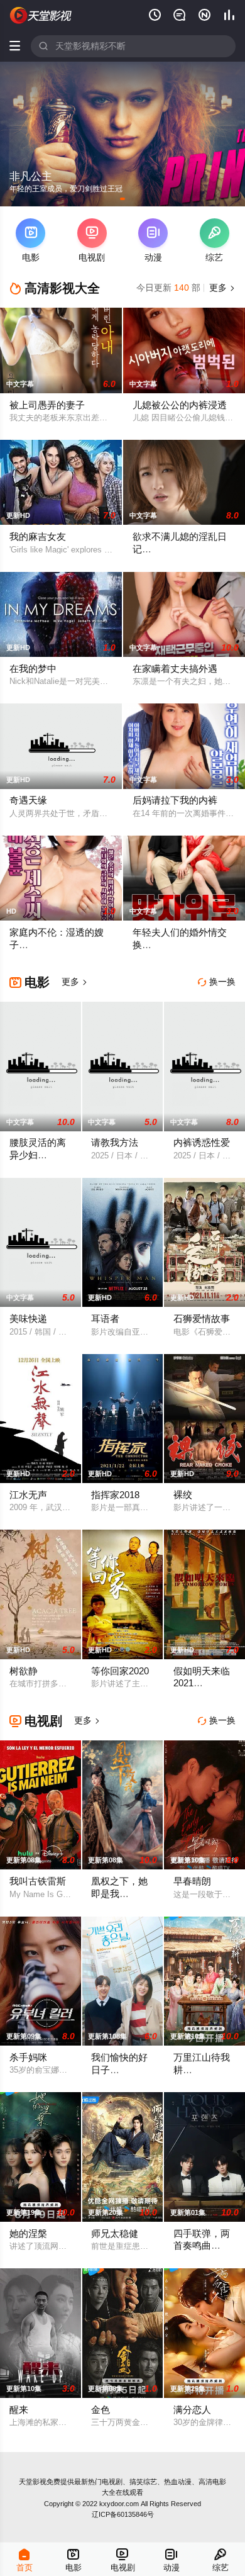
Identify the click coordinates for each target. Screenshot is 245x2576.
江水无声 (28, 1495)
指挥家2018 (115, 1495)
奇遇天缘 (28, 800)
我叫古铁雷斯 (38, 1881)
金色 (101, 2410)
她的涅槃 (28, 2234)
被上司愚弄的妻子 (47, 405)
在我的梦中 (33, 669)
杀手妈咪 (28, 2058)
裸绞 (183, 1495)
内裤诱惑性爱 (202, 1143)
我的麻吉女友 (38, 537)
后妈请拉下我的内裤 (175, 800)
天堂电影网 (41, 15)
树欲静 (24, 1671)
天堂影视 (33, 2482)
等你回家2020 (120, 1671)
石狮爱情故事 (202, 1319)
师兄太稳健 (115, 2234)
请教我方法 (115, 1143)
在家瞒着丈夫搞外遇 (175, 669)
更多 (221, 288)
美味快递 (28, 1319)
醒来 (19, 2410)
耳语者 (105, 1319)
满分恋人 (192, 2410)
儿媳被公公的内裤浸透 (180, 405)
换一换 (217, 982)
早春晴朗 (192, 1881)
